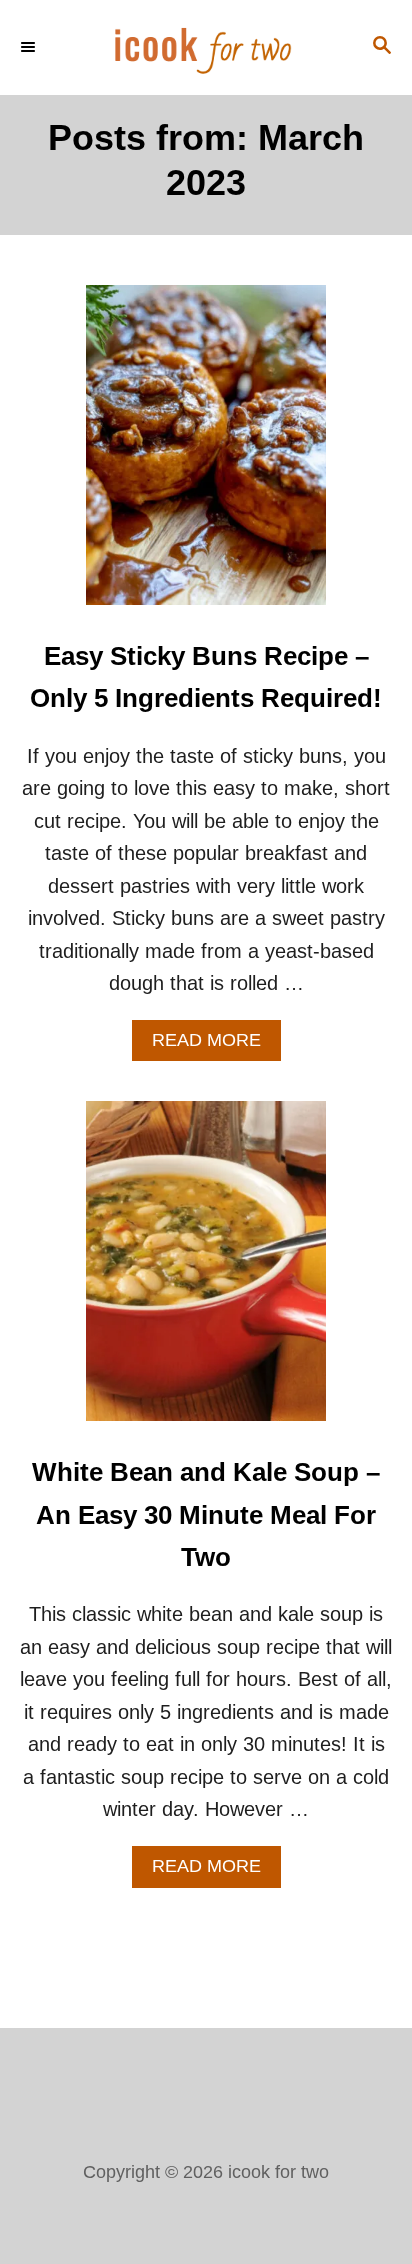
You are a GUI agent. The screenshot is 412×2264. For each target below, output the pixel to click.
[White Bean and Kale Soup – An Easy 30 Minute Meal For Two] (206, 1271)
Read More (216, 1045)
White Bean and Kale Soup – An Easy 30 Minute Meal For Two (206, 1514)
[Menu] (30, 47)
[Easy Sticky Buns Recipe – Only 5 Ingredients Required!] (206, 455)
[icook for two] (206, 47)
